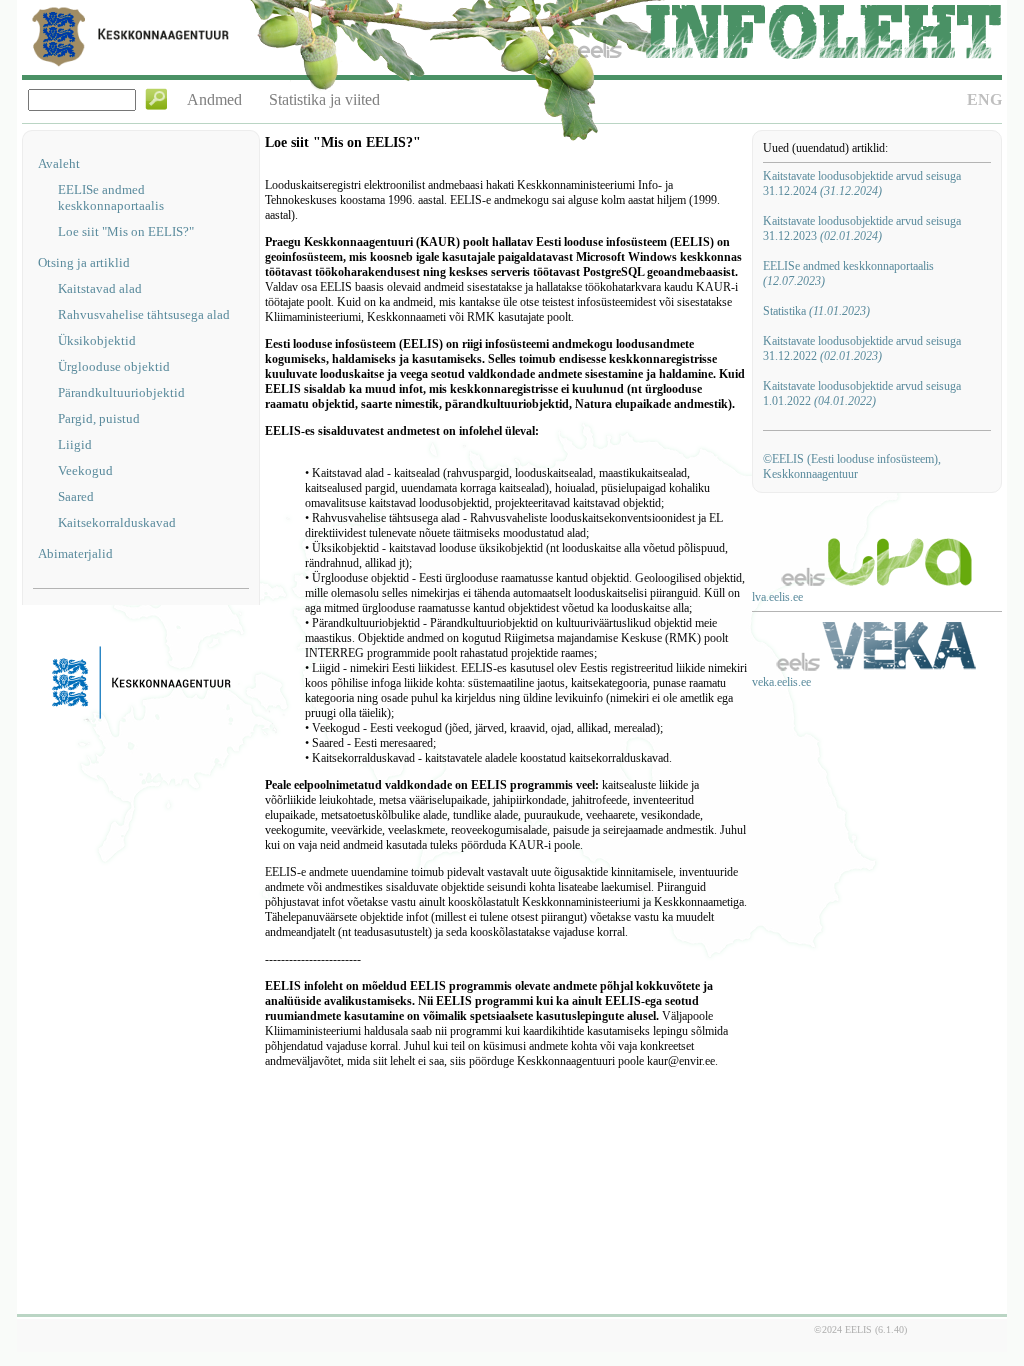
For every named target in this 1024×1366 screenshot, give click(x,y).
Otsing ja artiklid (84, 262)
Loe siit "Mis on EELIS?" (126, 231)
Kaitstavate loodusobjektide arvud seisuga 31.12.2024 (862, 183)
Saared (76, 496)
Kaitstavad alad (100, 288)
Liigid (75, 444)
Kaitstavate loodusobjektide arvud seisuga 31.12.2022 (862, 348)
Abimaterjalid (75, 553)
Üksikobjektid (97, 340)
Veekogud (85, 470)
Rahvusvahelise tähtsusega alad (144, 314)
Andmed (214, 99)
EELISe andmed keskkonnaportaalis (111, 197)
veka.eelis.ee (781, 682)
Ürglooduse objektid (114, 366)
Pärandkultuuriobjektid (121, 392)
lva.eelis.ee (777, 597)
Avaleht (59, 163)
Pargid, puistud (99, 418)
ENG (984, 99)
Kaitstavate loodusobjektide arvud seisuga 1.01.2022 (862, 393)
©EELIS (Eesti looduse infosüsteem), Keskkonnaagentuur (852, 466)
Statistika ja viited (324, 99)
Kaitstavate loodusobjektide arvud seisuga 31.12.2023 (862, 228)
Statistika (816, 311)
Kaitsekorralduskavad (117, 522)
